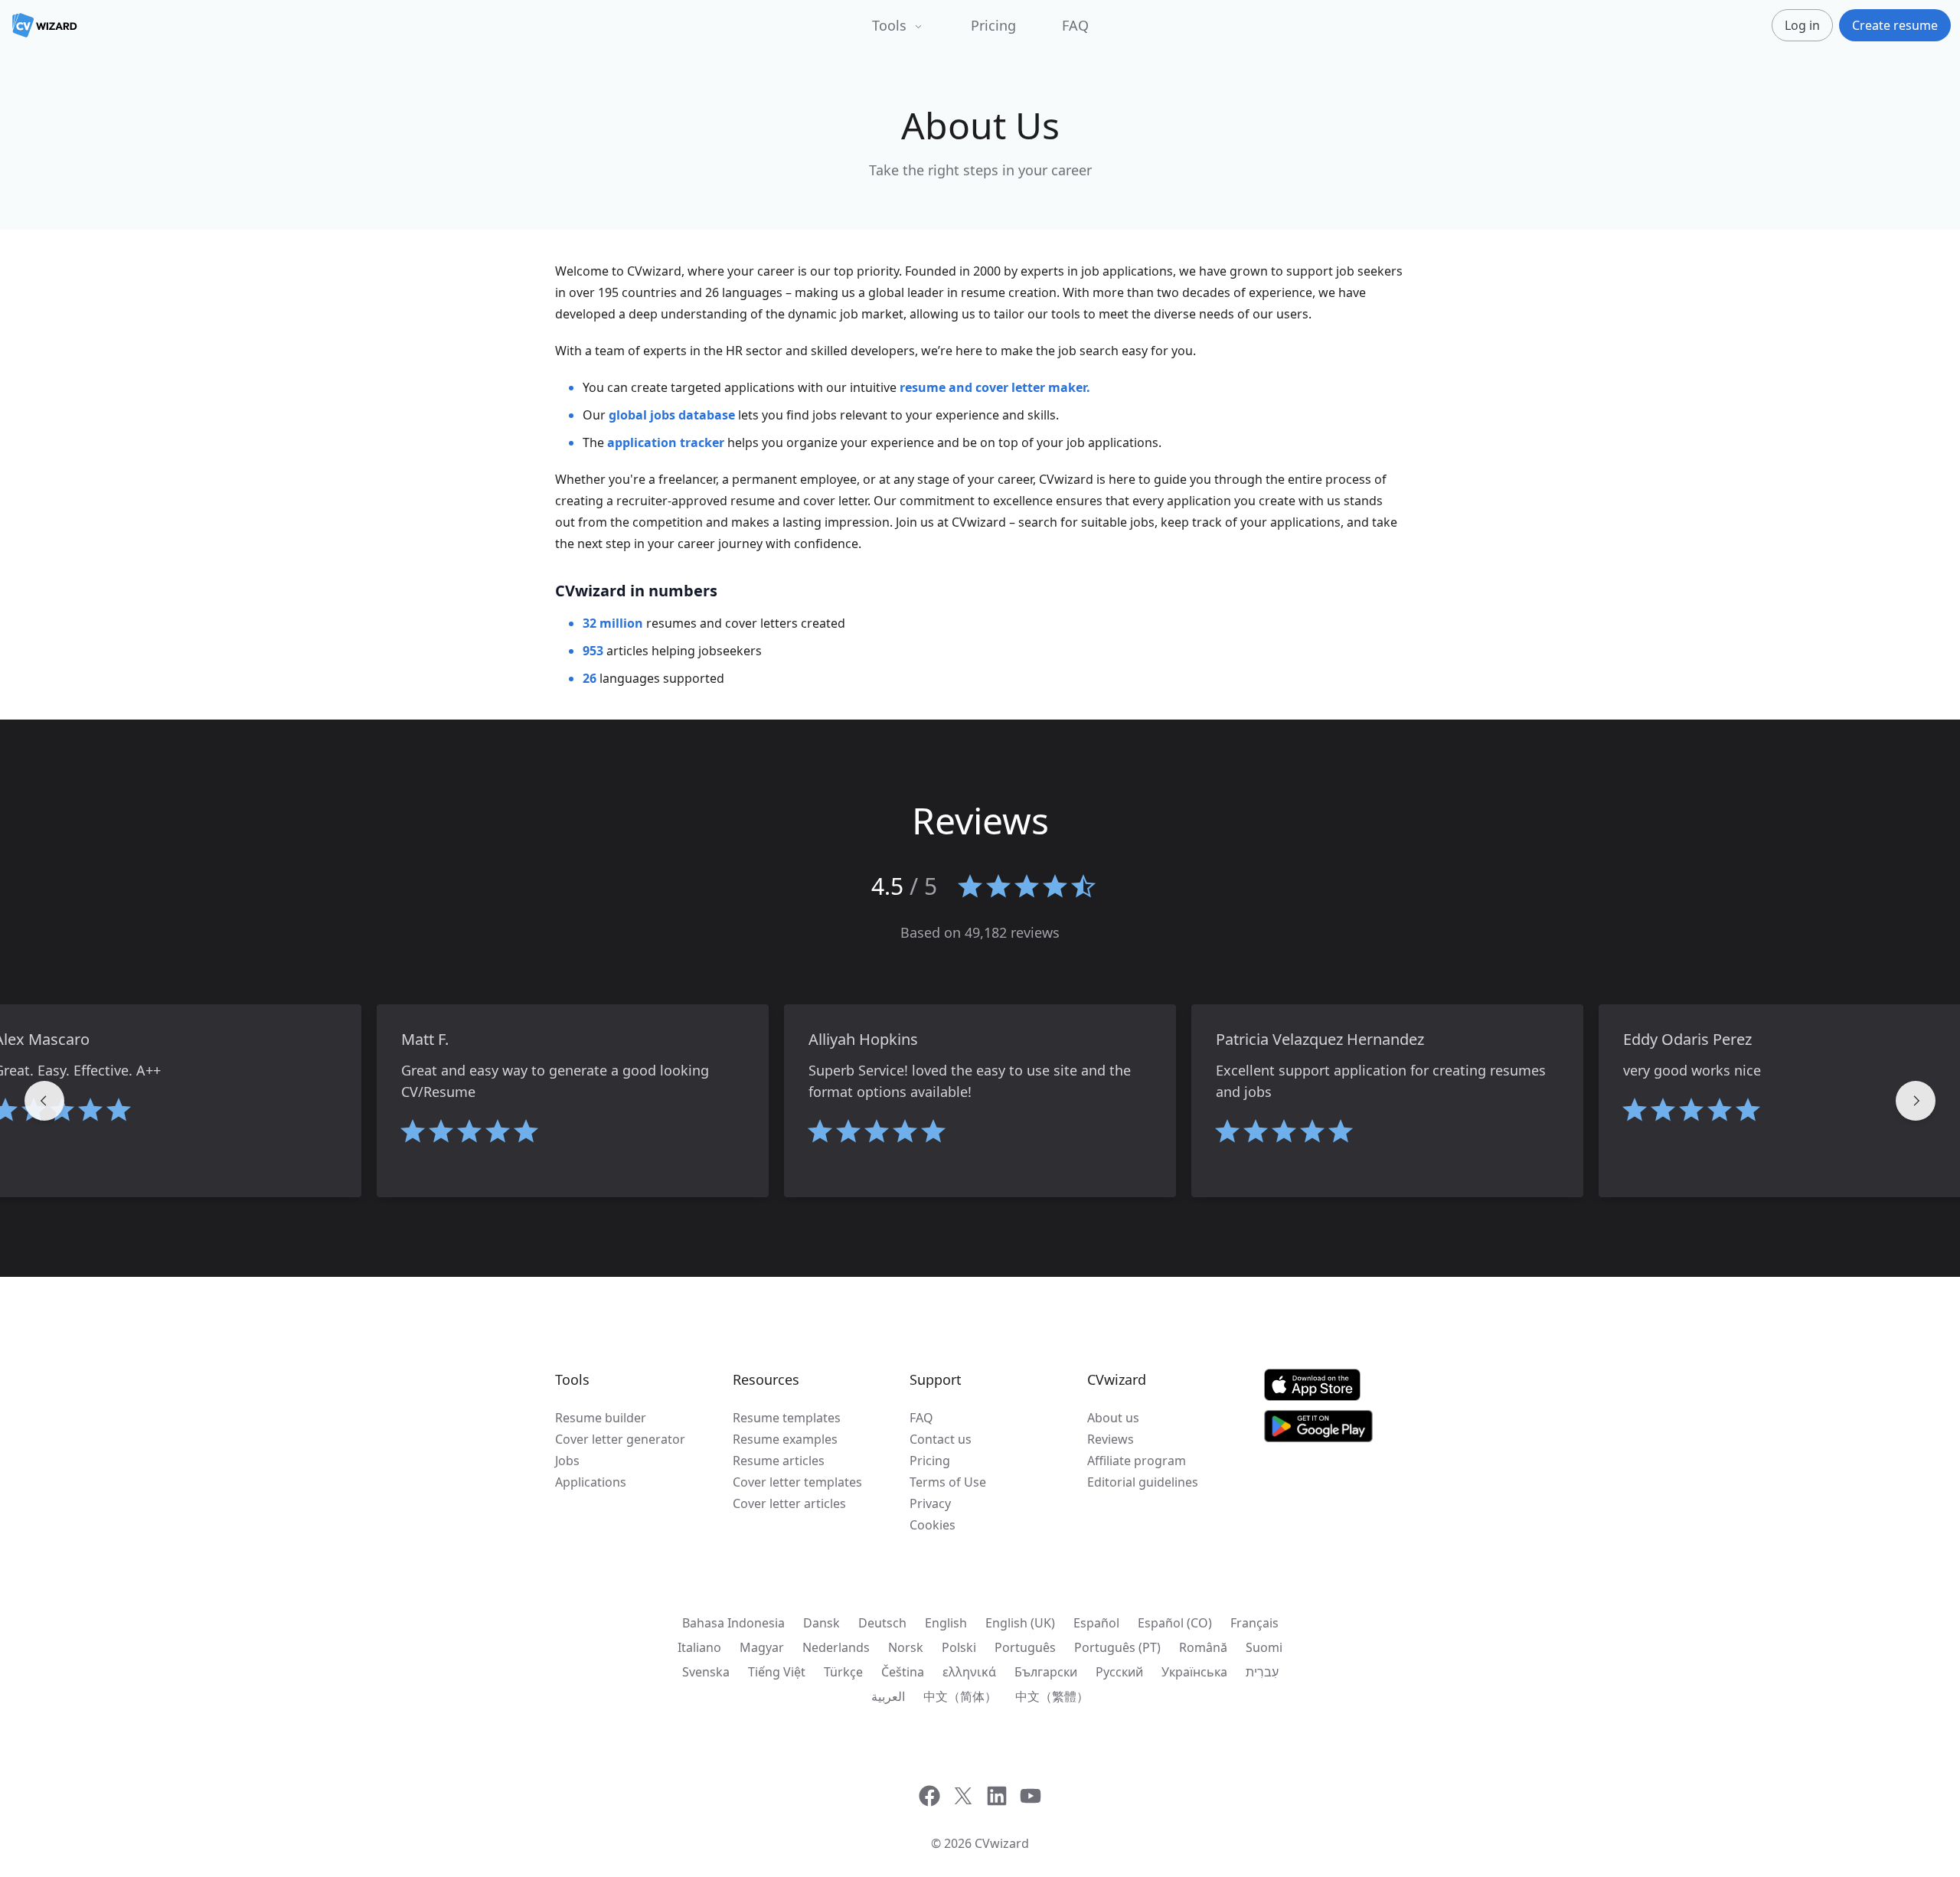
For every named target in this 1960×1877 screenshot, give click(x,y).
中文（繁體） (1052, 1696)
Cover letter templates (797, 1482)
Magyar (762, 1647)
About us (1113, 1418)
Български (1046, 1672)
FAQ (1075, 25)
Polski (959, 1647)
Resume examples (785, 1439)
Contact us (941, 1439)
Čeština (903, 1672)
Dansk (822, 1623)
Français (1254, 1623)
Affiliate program (1137, 1461)
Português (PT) (1117, 1647)
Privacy (930, 1503)
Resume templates (787, 1418)
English (946, 1623)
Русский (1119, 1672)
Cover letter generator (620, 1439)
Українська (1194, 1672)
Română (1203, 1647)
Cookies (933, 1525)
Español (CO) (1175, 1623)
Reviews (1111, 1439)
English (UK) (1020, 1623)
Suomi (1264, 1647)
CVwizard (1002, 1843)
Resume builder (601, 1418)
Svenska (706, 1672)
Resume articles (779, 1461)
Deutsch (882, 1623)
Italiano (699, 1647)
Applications (591, 1482)
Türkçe (843, 1672)
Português (1025, 1647)
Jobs (567, 1461)
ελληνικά (969, 1672)
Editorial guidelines (1143, 1482)
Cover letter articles (789, 1503)
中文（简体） (960, 1696)
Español (1096, 1623)
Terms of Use (948, 1482)
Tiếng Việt (777, 1672)
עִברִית (1262, 1672)
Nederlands (836, 1647)
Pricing (993, 25)
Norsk (906, 1647)
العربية (888, 1696)
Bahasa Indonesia (733, 1623)
